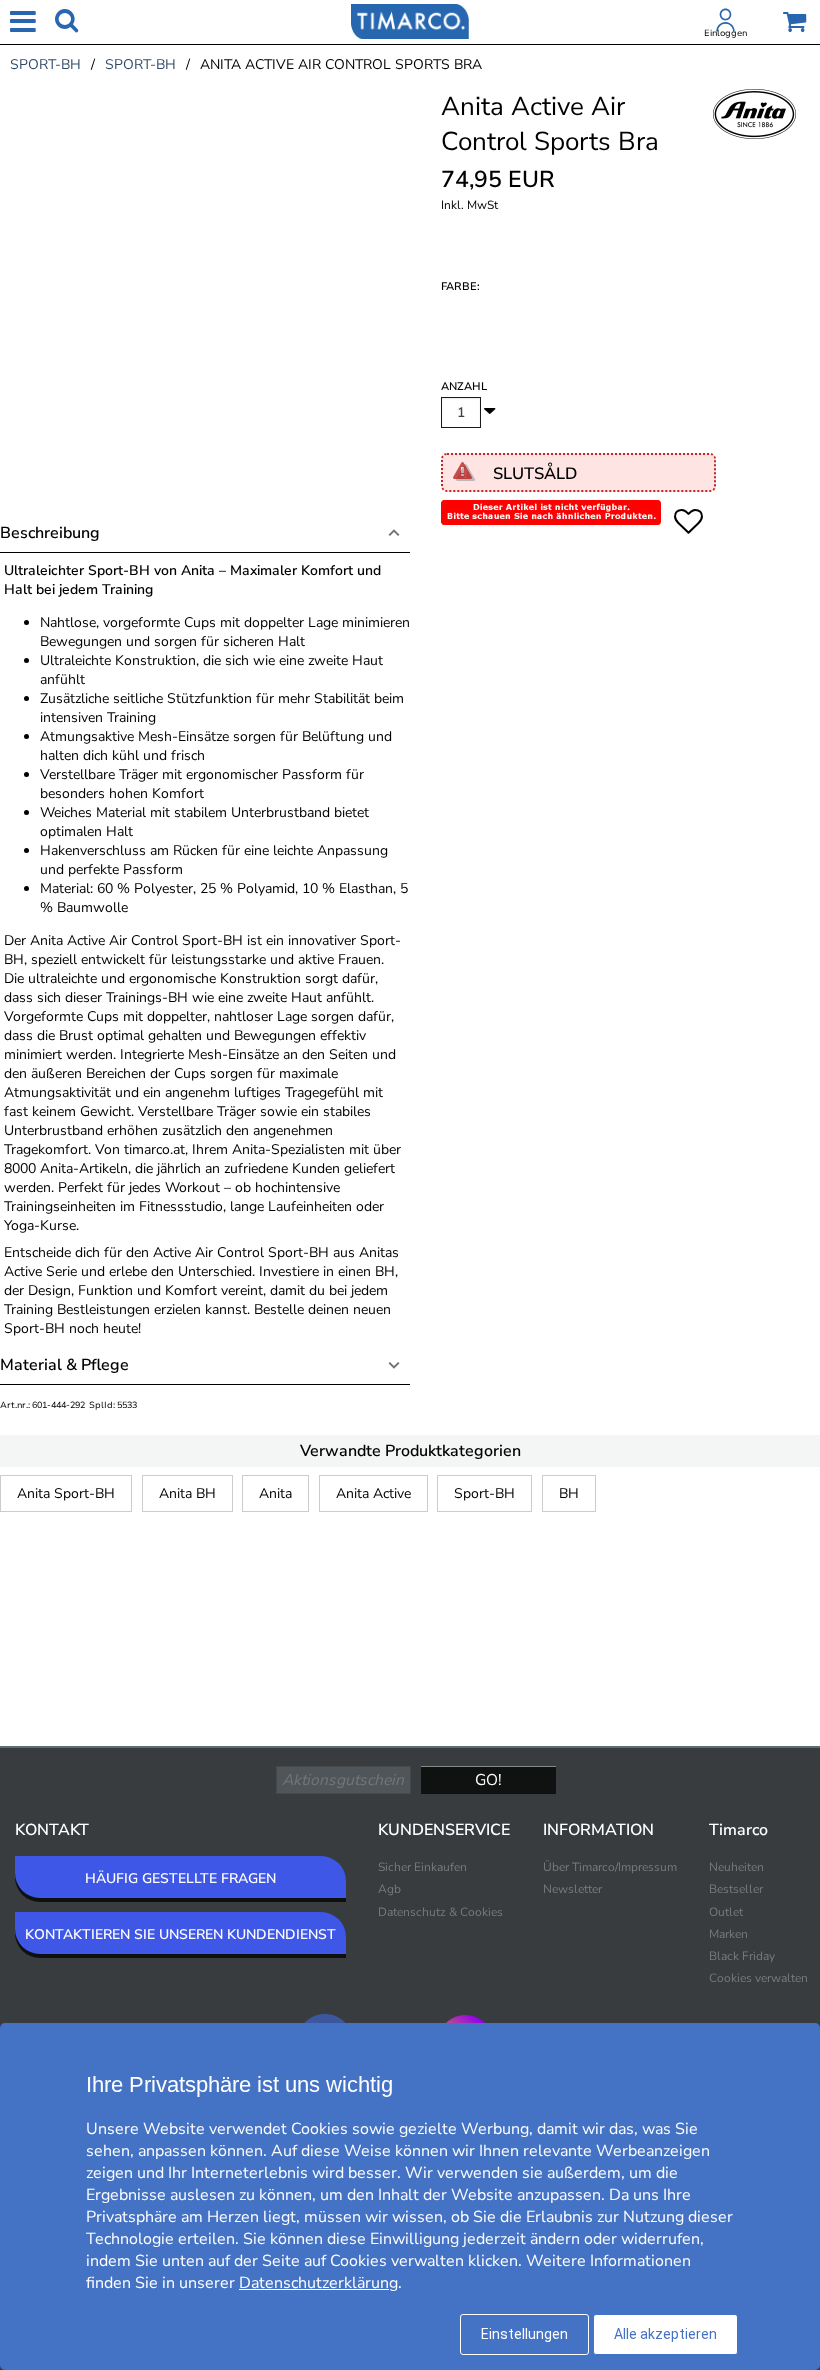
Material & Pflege (64, 1365)
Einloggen (725, 33)
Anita (275, 1493)
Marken (728, 1934)
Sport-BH (484, 1493)
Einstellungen (524, 2334)
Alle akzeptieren (665, 2334)
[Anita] (755, 136)
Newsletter (572, 1889)
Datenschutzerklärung (318, 2283)
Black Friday (742, 1956)
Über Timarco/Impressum (610, 1867)
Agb (389, 1889)
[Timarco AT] (410, 20)
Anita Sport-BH (66, 1493)
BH (569, 1493)
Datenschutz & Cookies (440, 1912)
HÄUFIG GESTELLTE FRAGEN (180, 1878)
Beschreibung (50, 533)
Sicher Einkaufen (422, 1867)
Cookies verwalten (758, 1978)
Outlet (726, 1912)
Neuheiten (736, 1867)
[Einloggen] (726, 24)
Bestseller (736, 1889)
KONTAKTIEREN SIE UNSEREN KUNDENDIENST (180, 1934)
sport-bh (45, 64)
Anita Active (373, 1493)
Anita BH (187, 1493)
